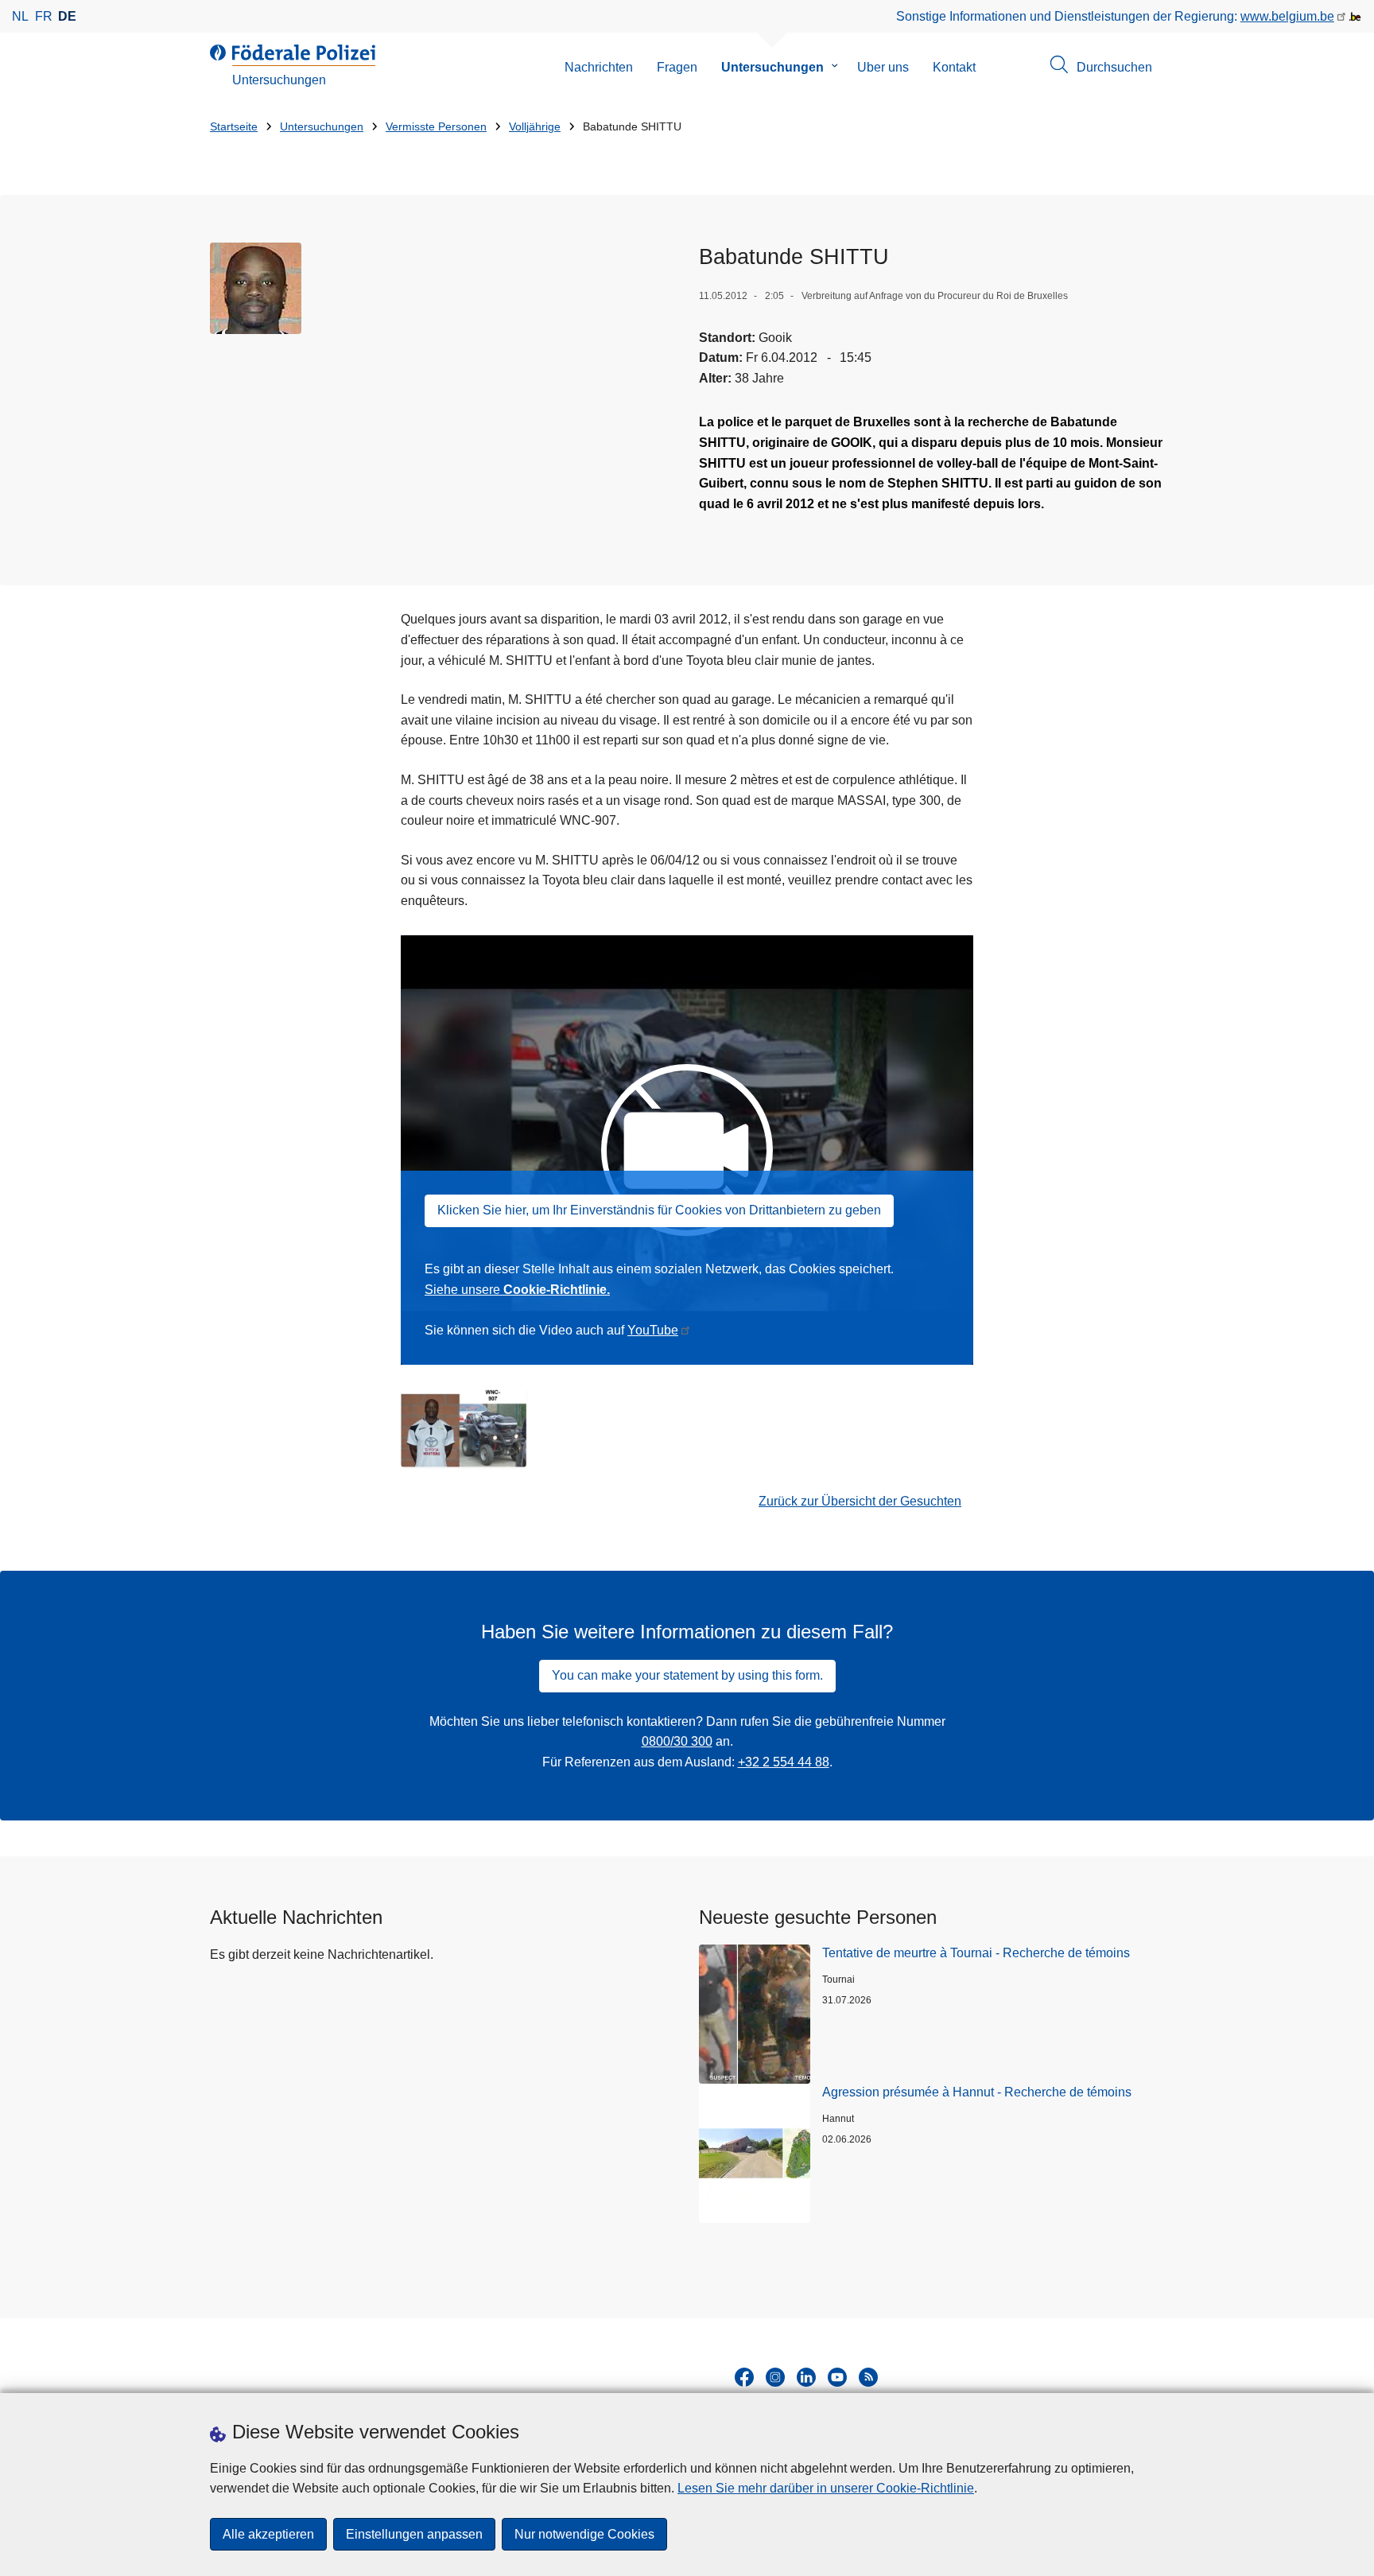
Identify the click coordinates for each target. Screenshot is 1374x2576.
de (67, 16)
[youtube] (837, 2377)
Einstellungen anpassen (414, 2534)
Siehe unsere (517, 1290)
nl (20, 16)
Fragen (677, 67)
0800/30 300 (677, 1741)
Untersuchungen (772, 67)
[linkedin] (806, 2377)
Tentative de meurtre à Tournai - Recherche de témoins (976, 1953)
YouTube (653, 1330)
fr (44, 16)
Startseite (234, 127)
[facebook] (744, 2377)
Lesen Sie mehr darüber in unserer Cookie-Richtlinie (826, 2488)
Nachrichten (599, 67)
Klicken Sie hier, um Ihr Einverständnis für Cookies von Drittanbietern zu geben (659, 1210)
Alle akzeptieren (268, 2534)
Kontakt (954, 67)
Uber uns (883, 67)
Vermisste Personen (436, 127)
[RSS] (868, 2377)
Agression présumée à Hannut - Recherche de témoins (977, 2092)
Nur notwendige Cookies (584, 2534)
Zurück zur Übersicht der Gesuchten (860, 1501)
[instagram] (775, 2377)
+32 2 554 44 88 (784, 1762)
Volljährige (535, 127)
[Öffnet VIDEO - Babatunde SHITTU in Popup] (256, 288)
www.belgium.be (1287, 16)
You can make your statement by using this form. (687, 1675)
